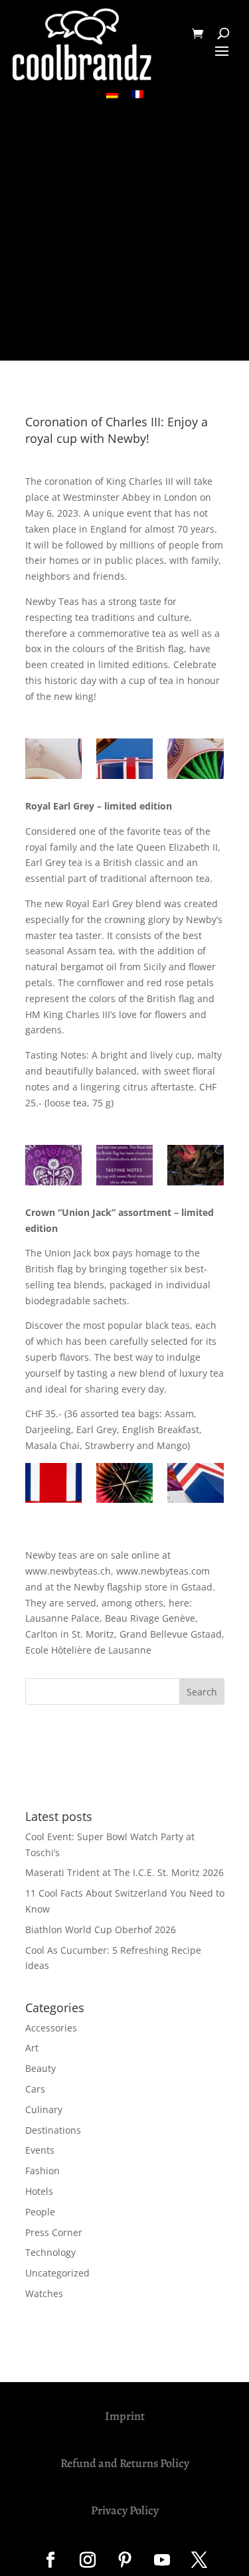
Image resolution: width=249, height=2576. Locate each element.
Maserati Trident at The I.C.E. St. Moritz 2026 (124, 1872)
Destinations (53, 2130)
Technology (50, 2252)
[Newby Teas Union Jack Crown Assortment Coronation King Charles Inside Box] (124, 1485)
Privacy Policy (125, 2510)
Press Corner (54, 2232)
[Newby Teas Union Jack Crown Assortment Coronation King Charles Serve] (124, 761)
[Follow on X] (199, 2560)
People (40, 2212)
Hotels (39, 2191)
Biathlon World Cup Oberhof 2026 (101, 1930)
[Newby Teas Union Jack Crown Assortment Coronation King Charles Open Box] (53, 1485)
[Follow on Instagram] (88, 2560)
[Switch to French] (137, 94)
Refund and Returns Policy (125, 2463)
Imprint (125, 2416)
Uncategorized (57, 2273)
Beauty (41, 2068)
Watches (44, 2293)
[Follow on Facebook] (50, 2560)
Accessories (51, 2028)
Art (32, 2048)
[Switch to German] (112, 94)
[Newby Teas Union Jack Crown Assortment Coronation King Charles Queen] (196, 761)
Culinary (44, 2109)
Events (40, 2150)
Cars (35, 2089)
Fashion (42, 2171)
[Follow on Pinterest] (125, 2560)
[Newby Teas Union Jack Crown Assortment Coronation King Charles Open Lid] (196, 1485)
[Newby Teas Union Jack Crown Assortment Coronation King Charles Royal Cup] (53, 761)
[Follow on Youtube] (162, 2560)
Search (202, 1692)
